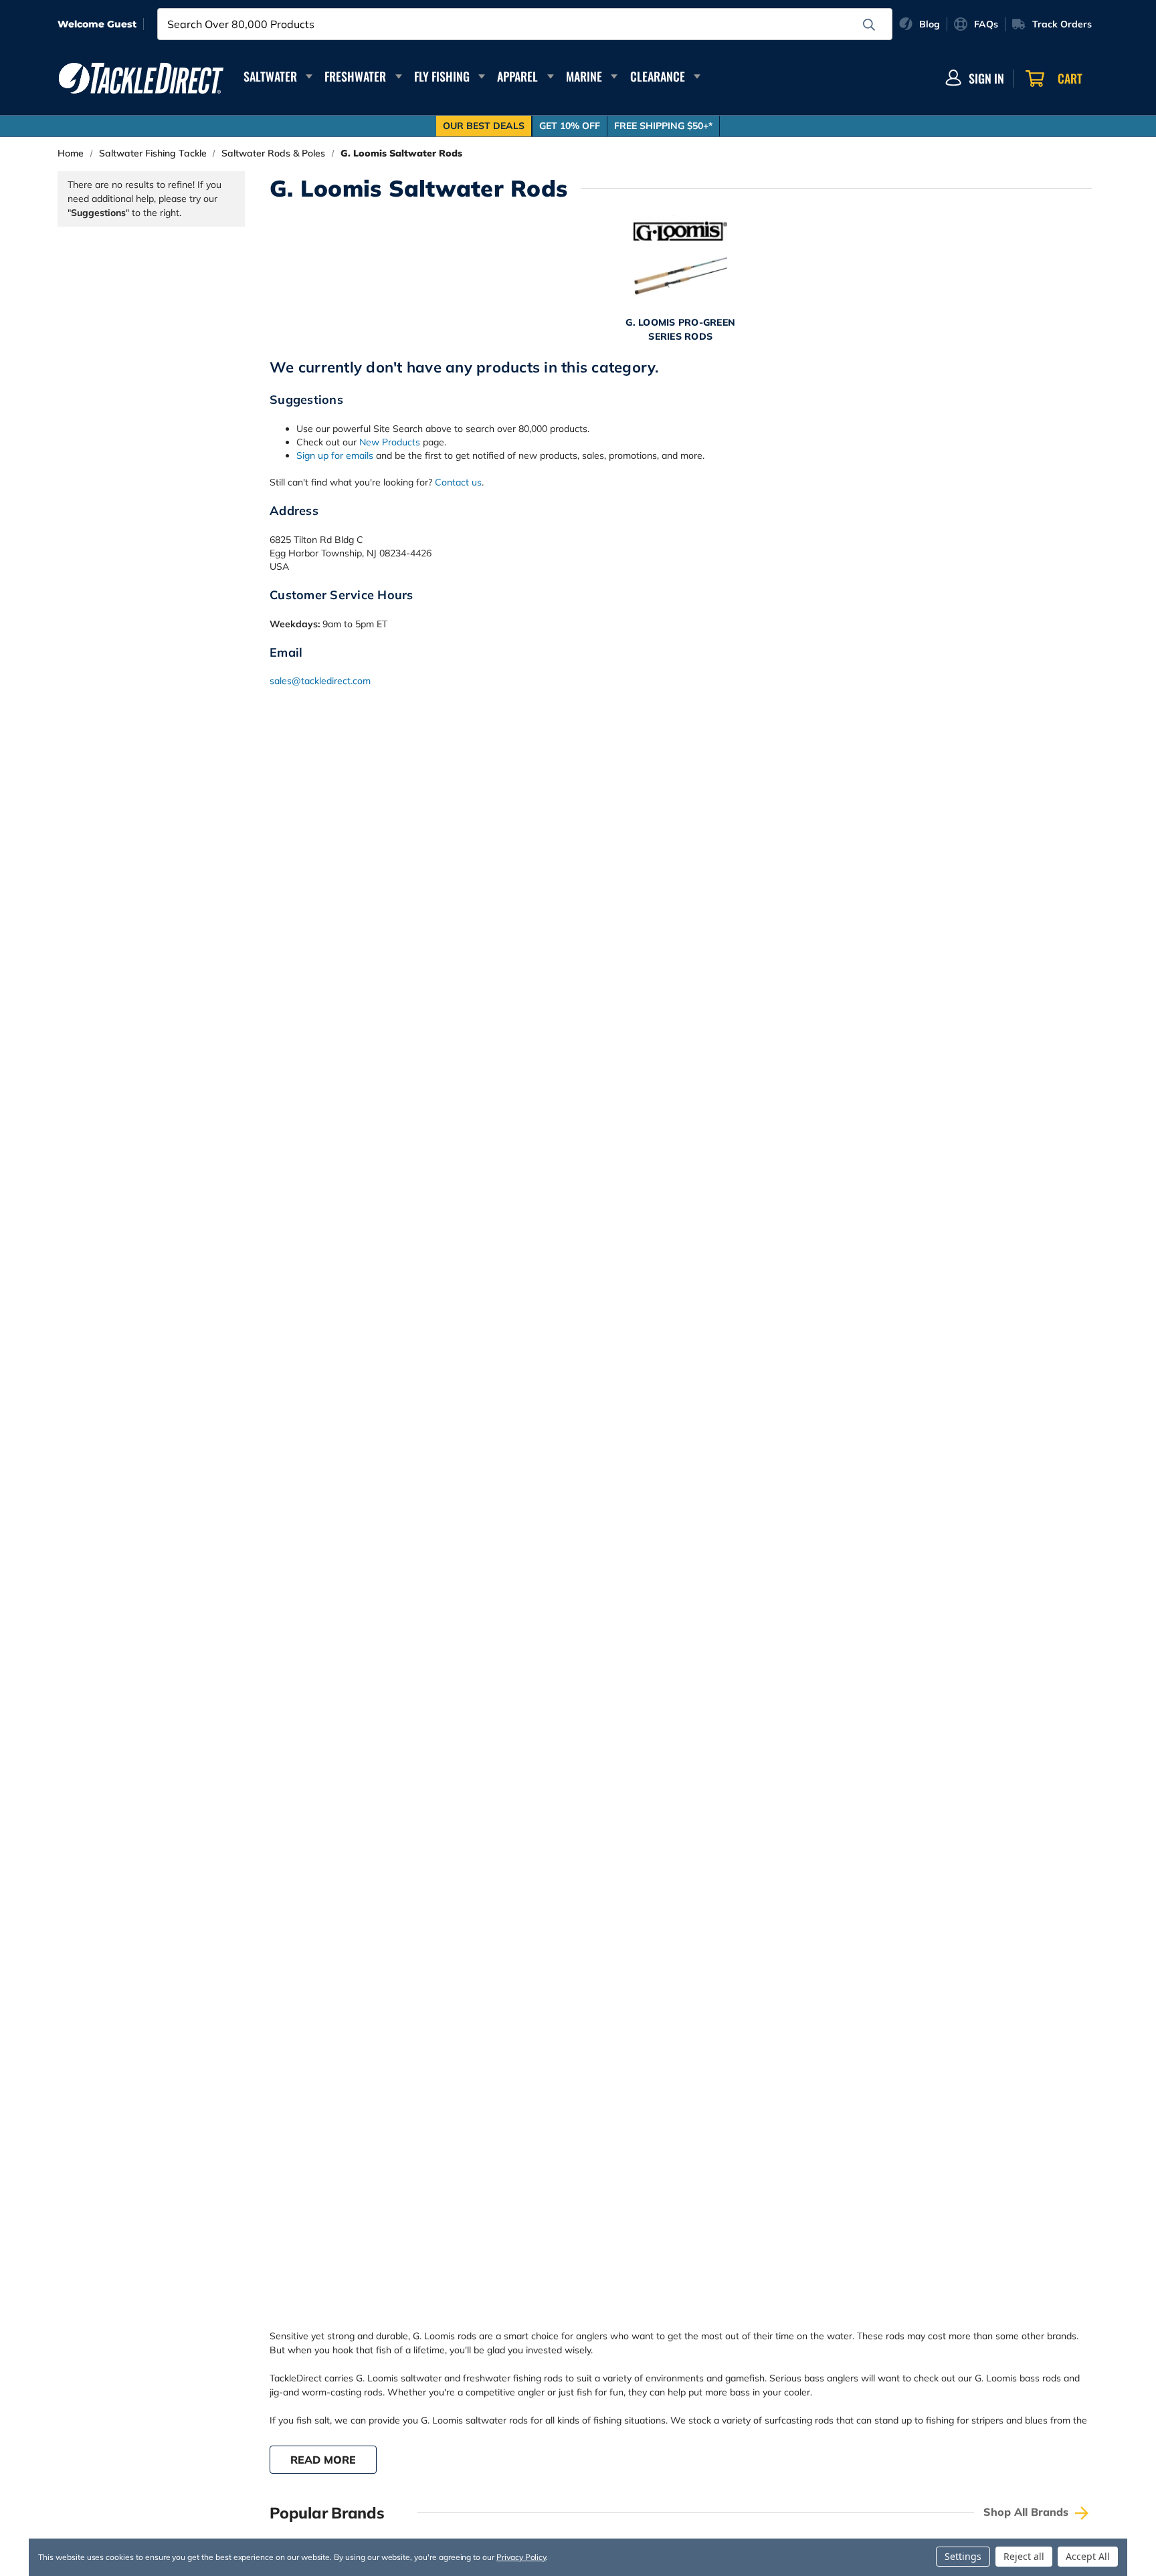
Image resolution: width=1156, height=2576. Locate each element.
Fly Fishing (442, 76)
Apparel (517, 76)
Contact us (458, 482)
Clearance (658, 76)
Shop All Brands (1028, 2512)
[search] (869, 25)
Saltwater (270, 76)
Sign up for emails (335, 455)
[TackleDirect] (141, 78)
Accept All (1088, 2556)
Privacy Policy (521, 2557)
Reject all (1024, 2556)
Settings (963, 2556)
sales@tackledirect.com (320, 681)
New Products (390, 442)
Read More (323, 2460)
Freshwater (355, 76)
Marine (584, 76)
